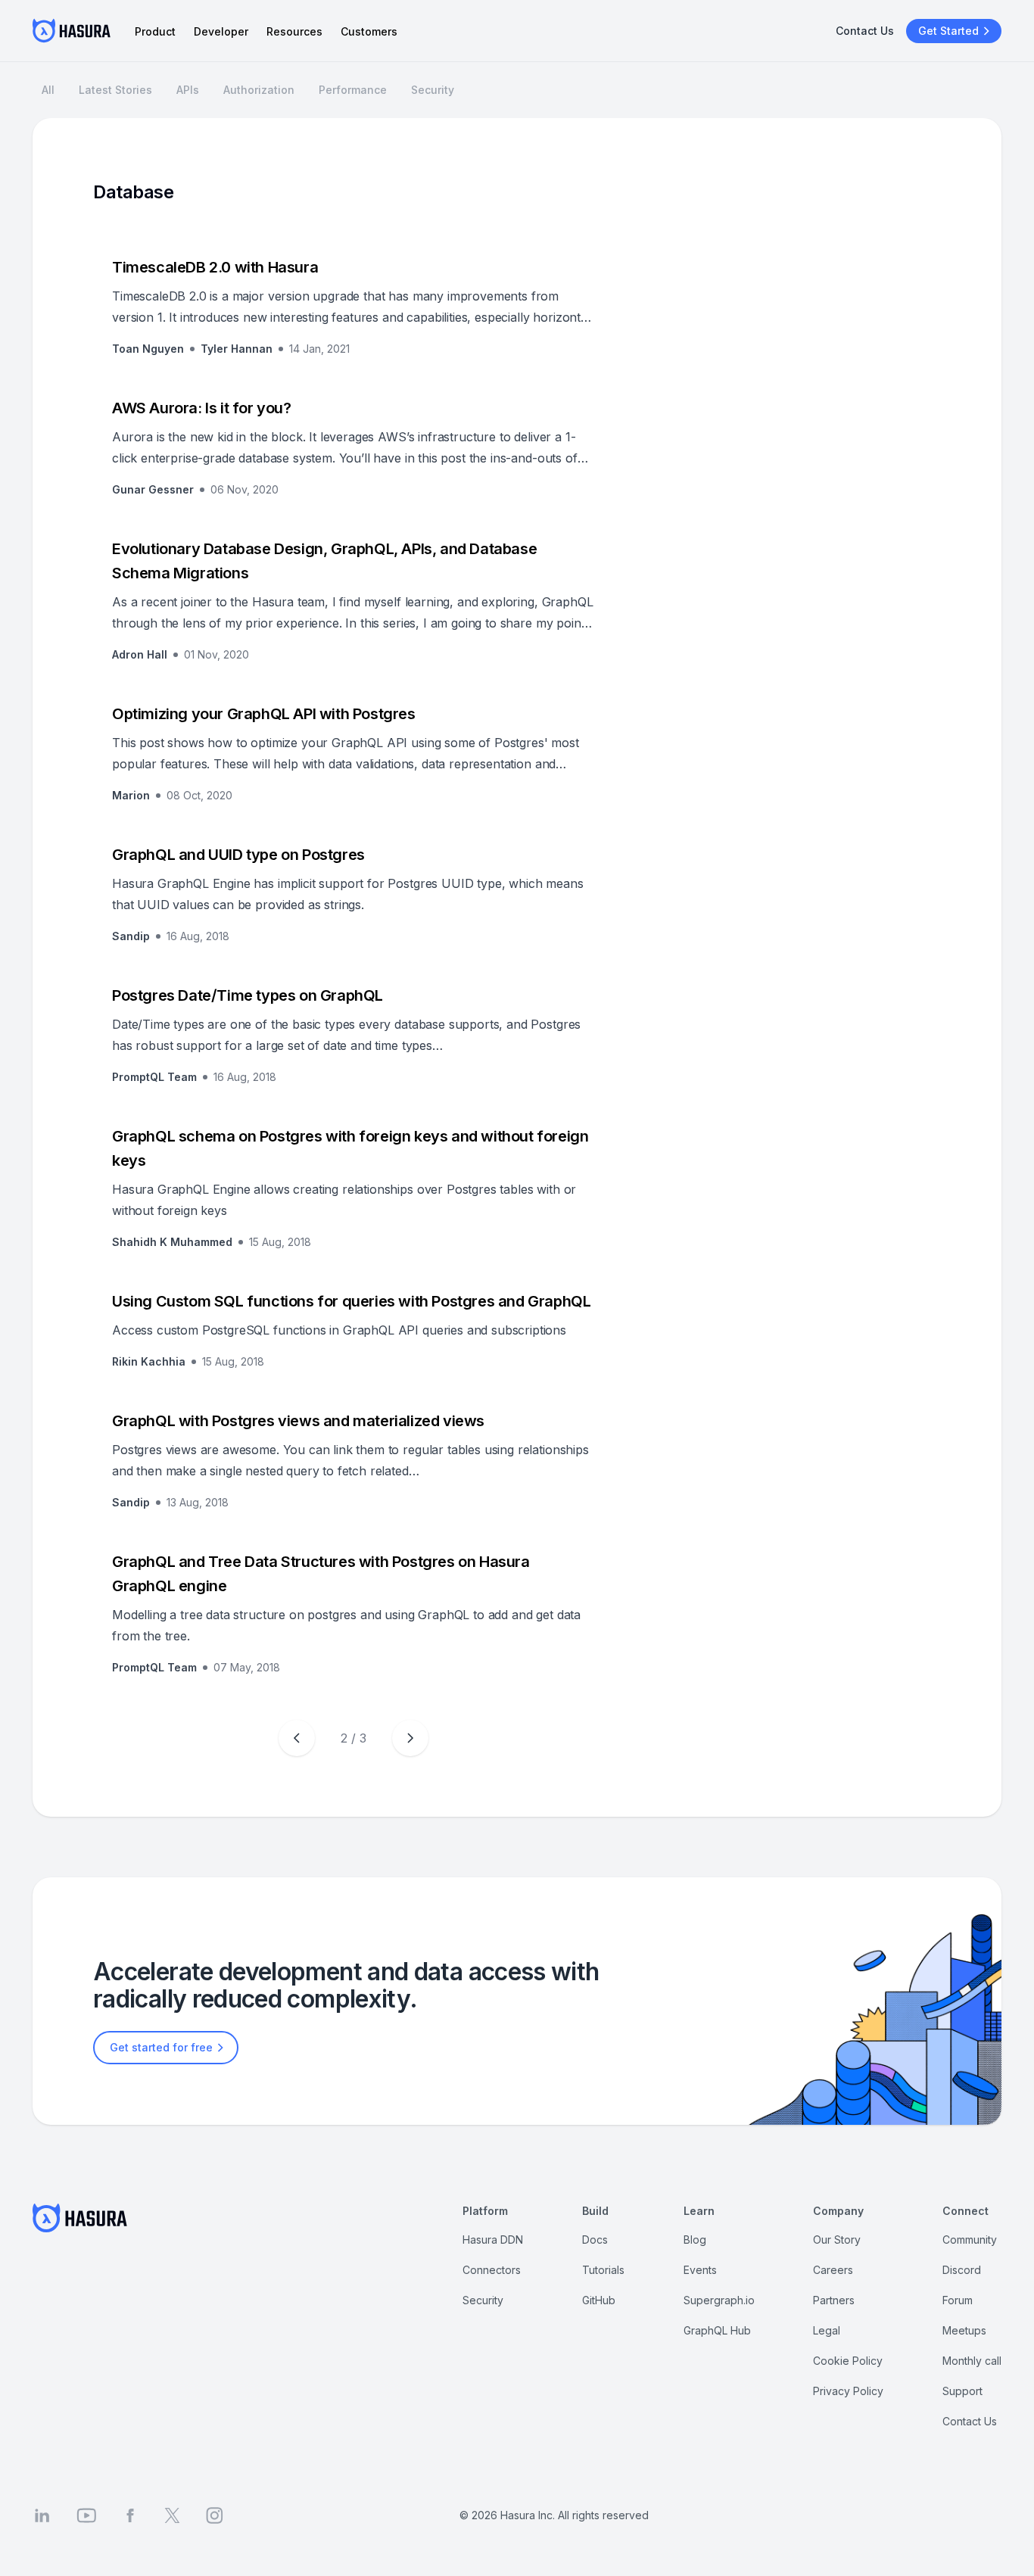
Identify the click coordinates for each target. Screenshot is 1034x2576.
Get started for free (161, 2047)
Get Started (948, 31)
